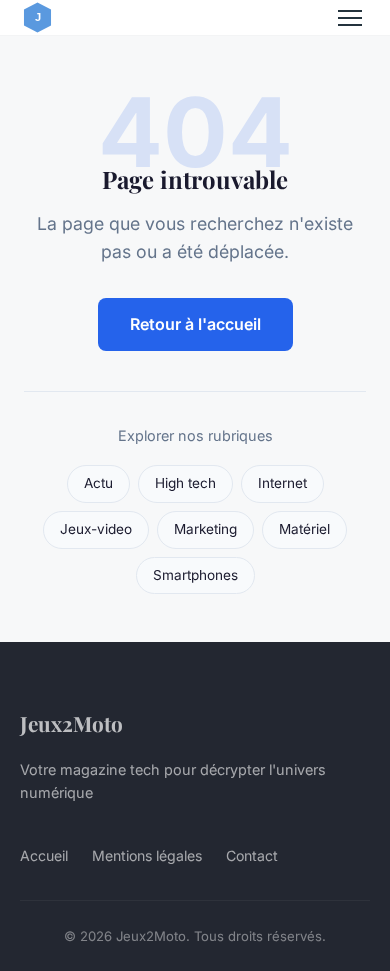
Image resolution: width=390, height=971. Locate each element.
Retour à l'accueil (195, 324)
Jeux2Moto (71, 723)
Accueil (44, 855)
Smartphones (195, 575)
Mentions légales (147, 855)
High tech (185, 483)
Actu (98, 483)
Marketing (205, 529)
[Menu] (350, 18)
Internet (282, 483)
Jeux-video (96, 529)
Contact (252, 855)
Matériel (304, 529)
